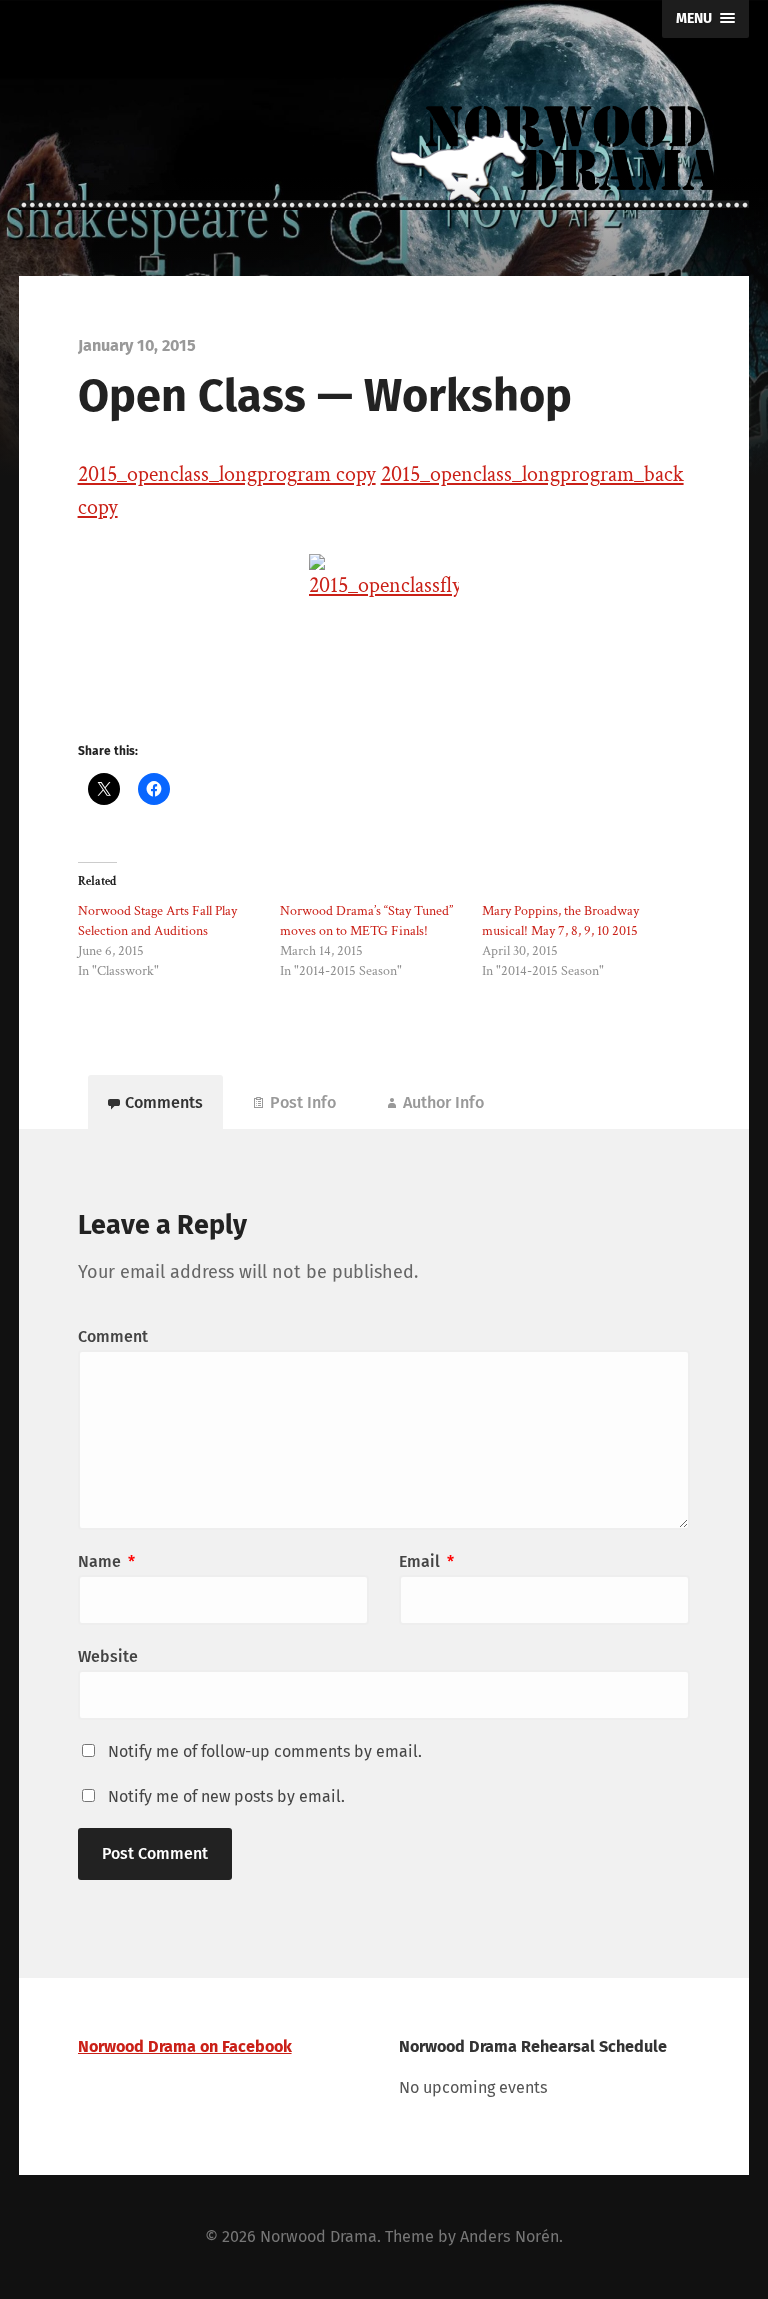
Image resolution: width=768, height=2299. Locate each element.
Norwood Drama (318, 2236)
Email (426, 1561)
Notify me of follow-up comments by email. (265, 1751)
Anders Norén (509, 2236)
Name (106, 1561)
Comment (113, 1336)
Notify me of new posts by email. (226, 1796)
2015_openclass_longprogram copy (227, 474)
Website (108, 1656)
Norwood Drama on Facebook (185, 2046)
